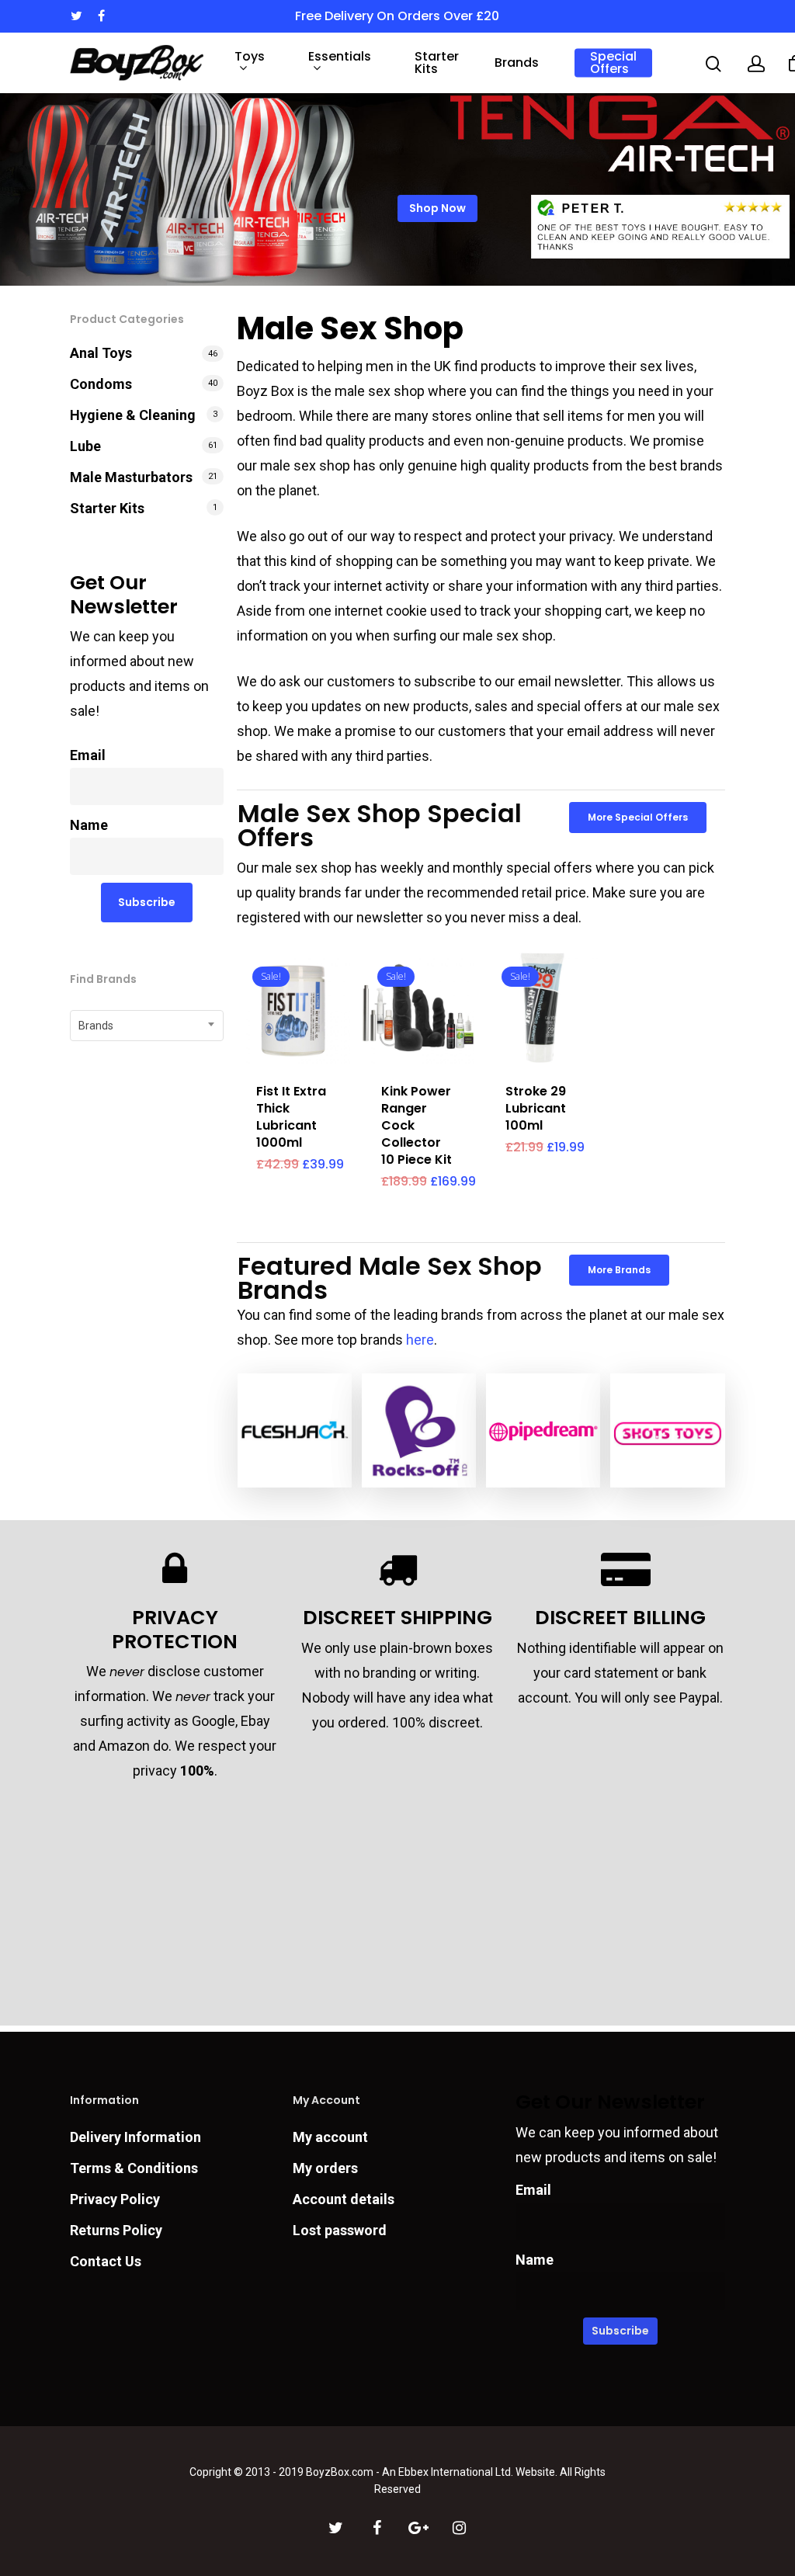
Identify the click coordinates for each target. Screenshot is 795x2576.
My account (330, 2137)
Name (89, 825)
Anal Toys (101, 353)
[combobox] (147, 1026)
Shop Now (437, 208)
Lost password (340, 2230)
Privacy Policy (115, 2199)
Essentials (340, 58)
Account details (344, 2199)
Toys (250, 58)
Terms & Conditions (134, 2168)
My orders (325, 2168)
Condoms (101, 384)
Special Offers (613, 63)
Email (88, 755)
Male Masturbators (131, 477)
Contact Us (106, 2261)
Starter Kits (437, 63)
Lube (85, 446)
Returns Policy (116, 2230)
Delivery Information (135, 2137)
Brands (517, 63)
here (420, 1340)
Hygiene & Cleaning (133, 415)
